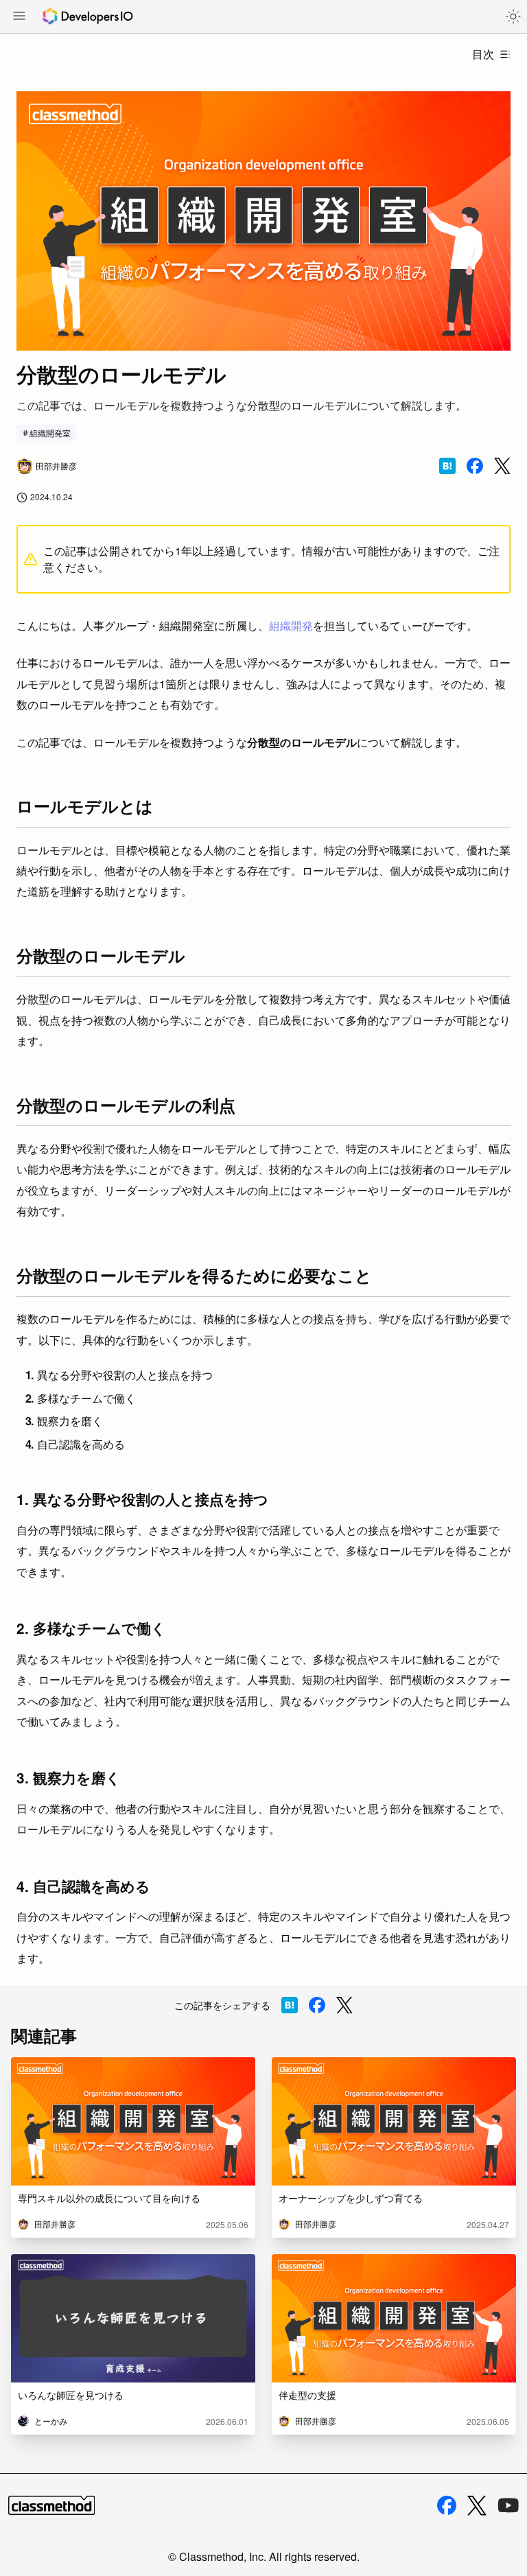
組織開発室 (50, 433)
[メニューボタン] (19, 17)
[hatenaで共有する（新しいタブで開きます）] (447, 466)
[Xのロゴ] (477, 2506)
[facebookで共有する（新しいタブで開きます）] (475, 466)
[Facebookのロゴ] (447, 2505)
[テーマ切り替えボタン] (513, 16)
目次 (483, 54)
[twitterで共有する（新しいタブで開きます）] (502, 466)
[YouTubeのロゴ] (508, 2505)
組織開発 (291, 625)
